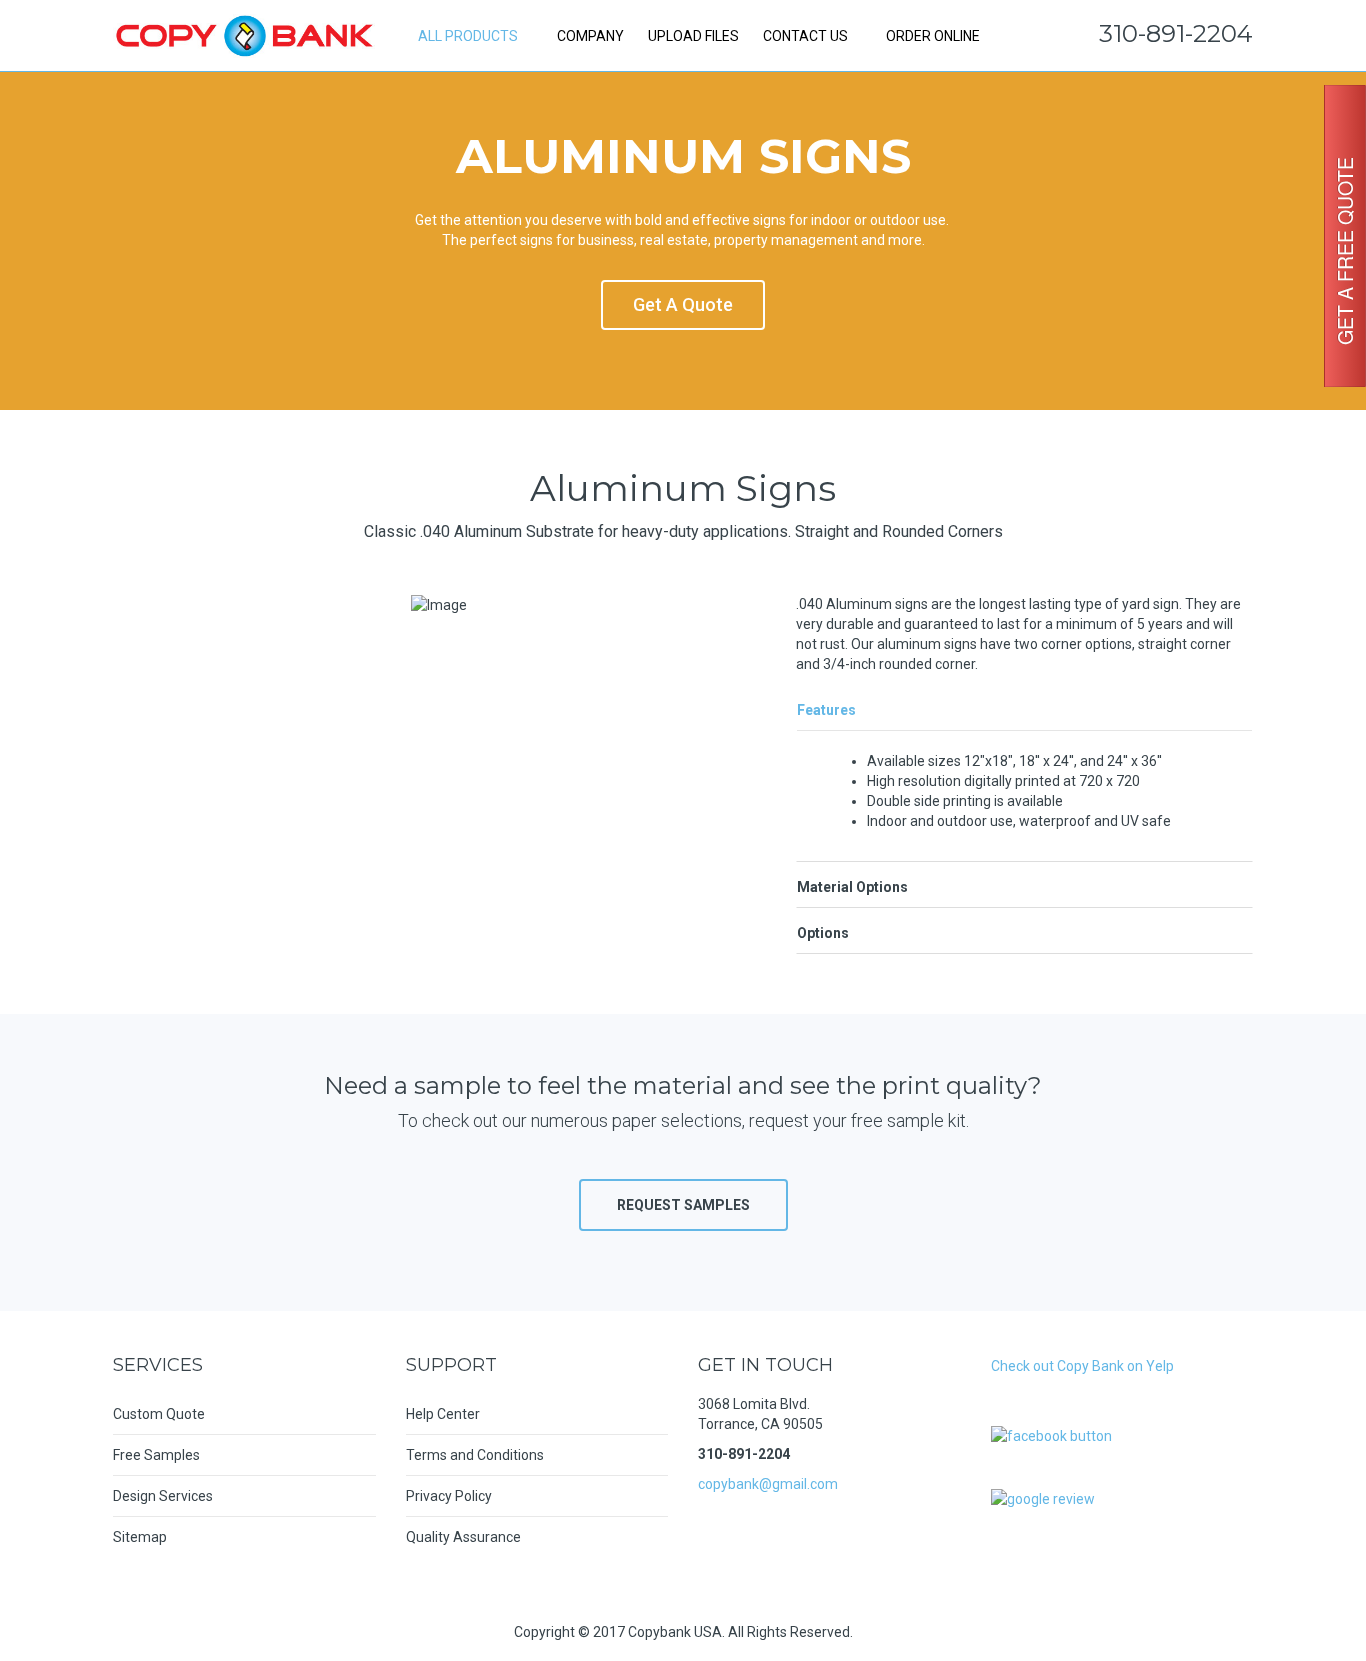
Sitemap (140, 1537)
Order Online (931, 36)
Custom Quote (159, 1414)
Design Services (163, 1496)
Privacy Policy (449, 1496)
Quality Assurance (463, 1537)
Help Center (443, 1414)
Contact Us (805, 36)
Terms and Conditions (475, 1455)
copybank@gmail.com (768, 1484)
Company (590, 36)
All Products (468, 36)
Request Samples (683, 1205)
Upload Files (693, 36)
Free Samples (156, 1455)
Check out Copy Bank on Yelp (1082, 1366)
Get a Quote (683, 304)
